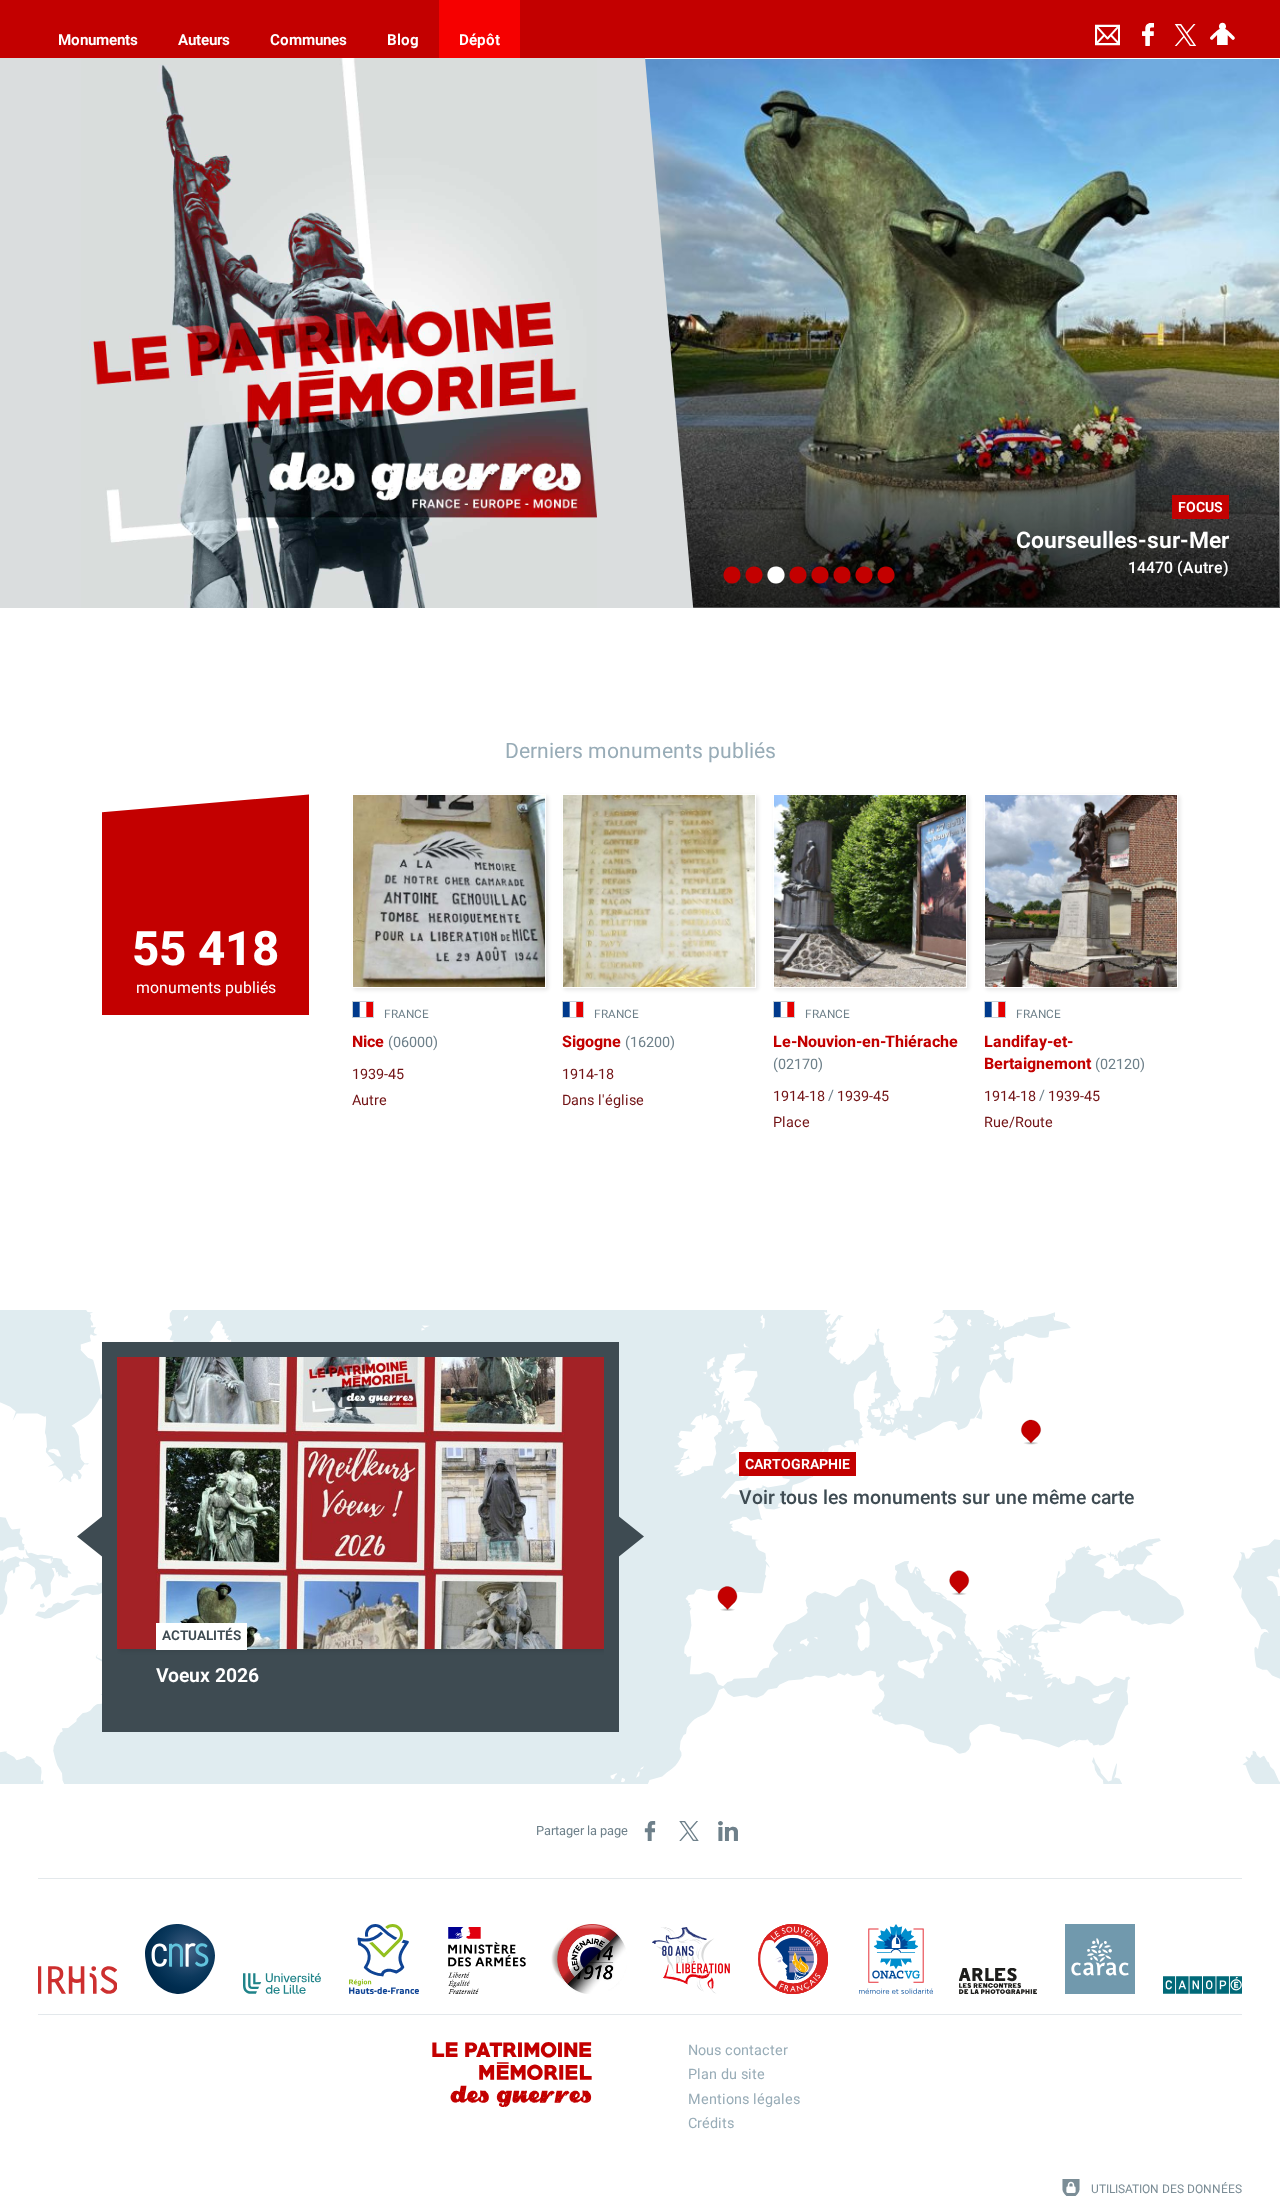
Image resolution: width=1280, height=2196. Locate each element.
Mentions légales (744, 2099)
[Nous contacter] (1108, 29)
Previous (89, 1536)
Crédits (711, 2123)
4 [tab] (793, 576)
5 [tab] (815, 576)
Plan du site (726, 2074)
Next (631, 1536)
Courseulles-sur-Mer (1122, 541)
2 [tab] (749, 576)
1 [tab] (727, 576)
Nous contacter (738, 2050)
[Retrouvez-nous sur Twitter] (1186, 29)
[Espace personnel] (1223, 29)
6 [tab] (837, 576)
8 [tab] (881, 576)
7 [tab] (859, 576)
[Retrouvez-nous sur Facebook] (1148, 29)
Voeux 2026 (207, 1676)
